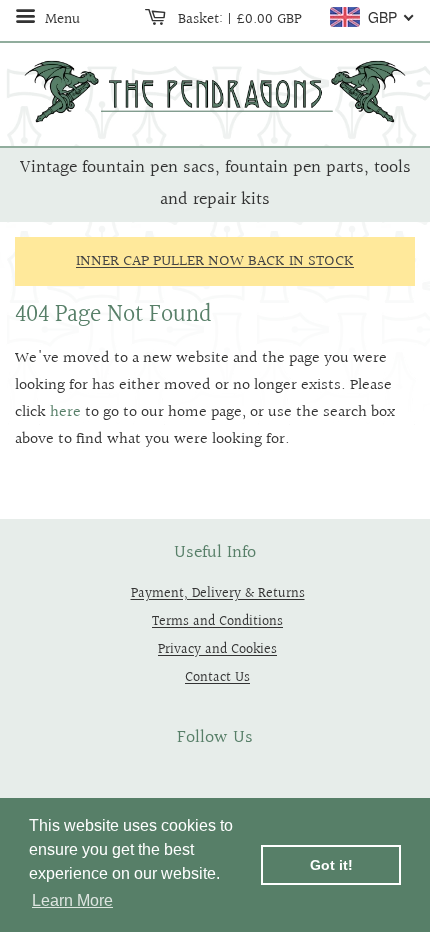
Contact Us (217, 677)
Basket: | (238, 19)
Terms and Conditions (217, 621)
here (65, 412)
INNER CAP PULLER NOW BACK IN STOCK (215, 261)
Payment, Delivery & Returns (218, 593)
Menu (60, 19)
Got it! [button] (331, 865)
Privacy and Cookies (217, 649)
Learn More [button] (72, 900)
